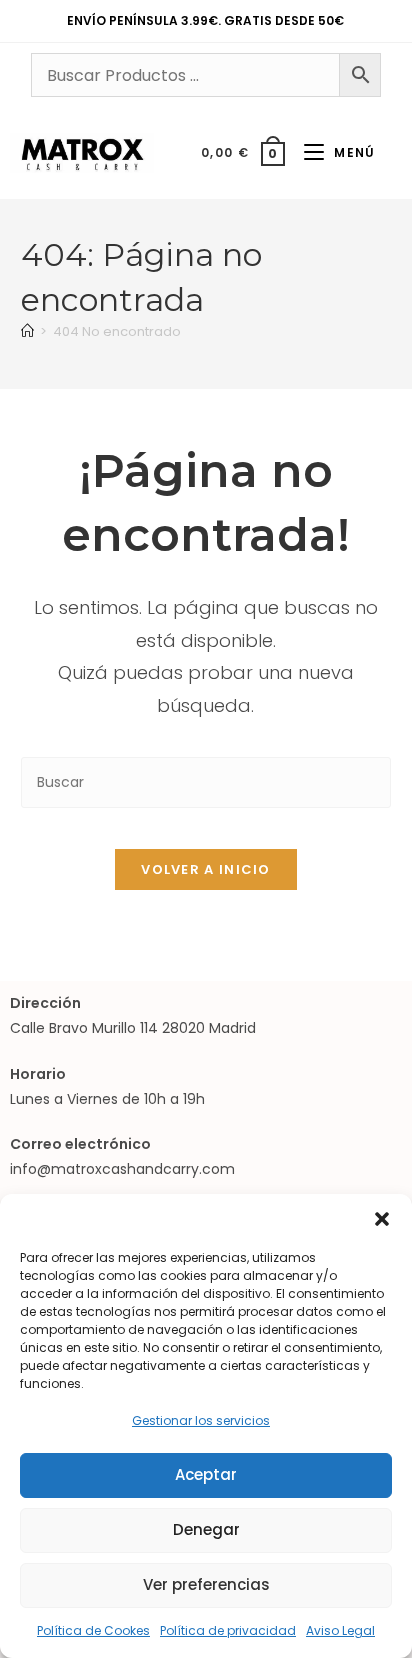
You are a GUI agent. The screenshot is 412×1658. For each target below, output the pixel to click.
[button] (382, 1219)
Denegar (206, 1529)
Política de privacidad (228, 1630)
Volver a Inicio (206, 869)
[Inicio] (27, 331)
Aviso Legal (340, 1630)
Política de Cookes (93, 1630)
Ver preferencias (206, 1584)
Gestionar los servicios (201, 1420)
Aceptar (206, 1474)
